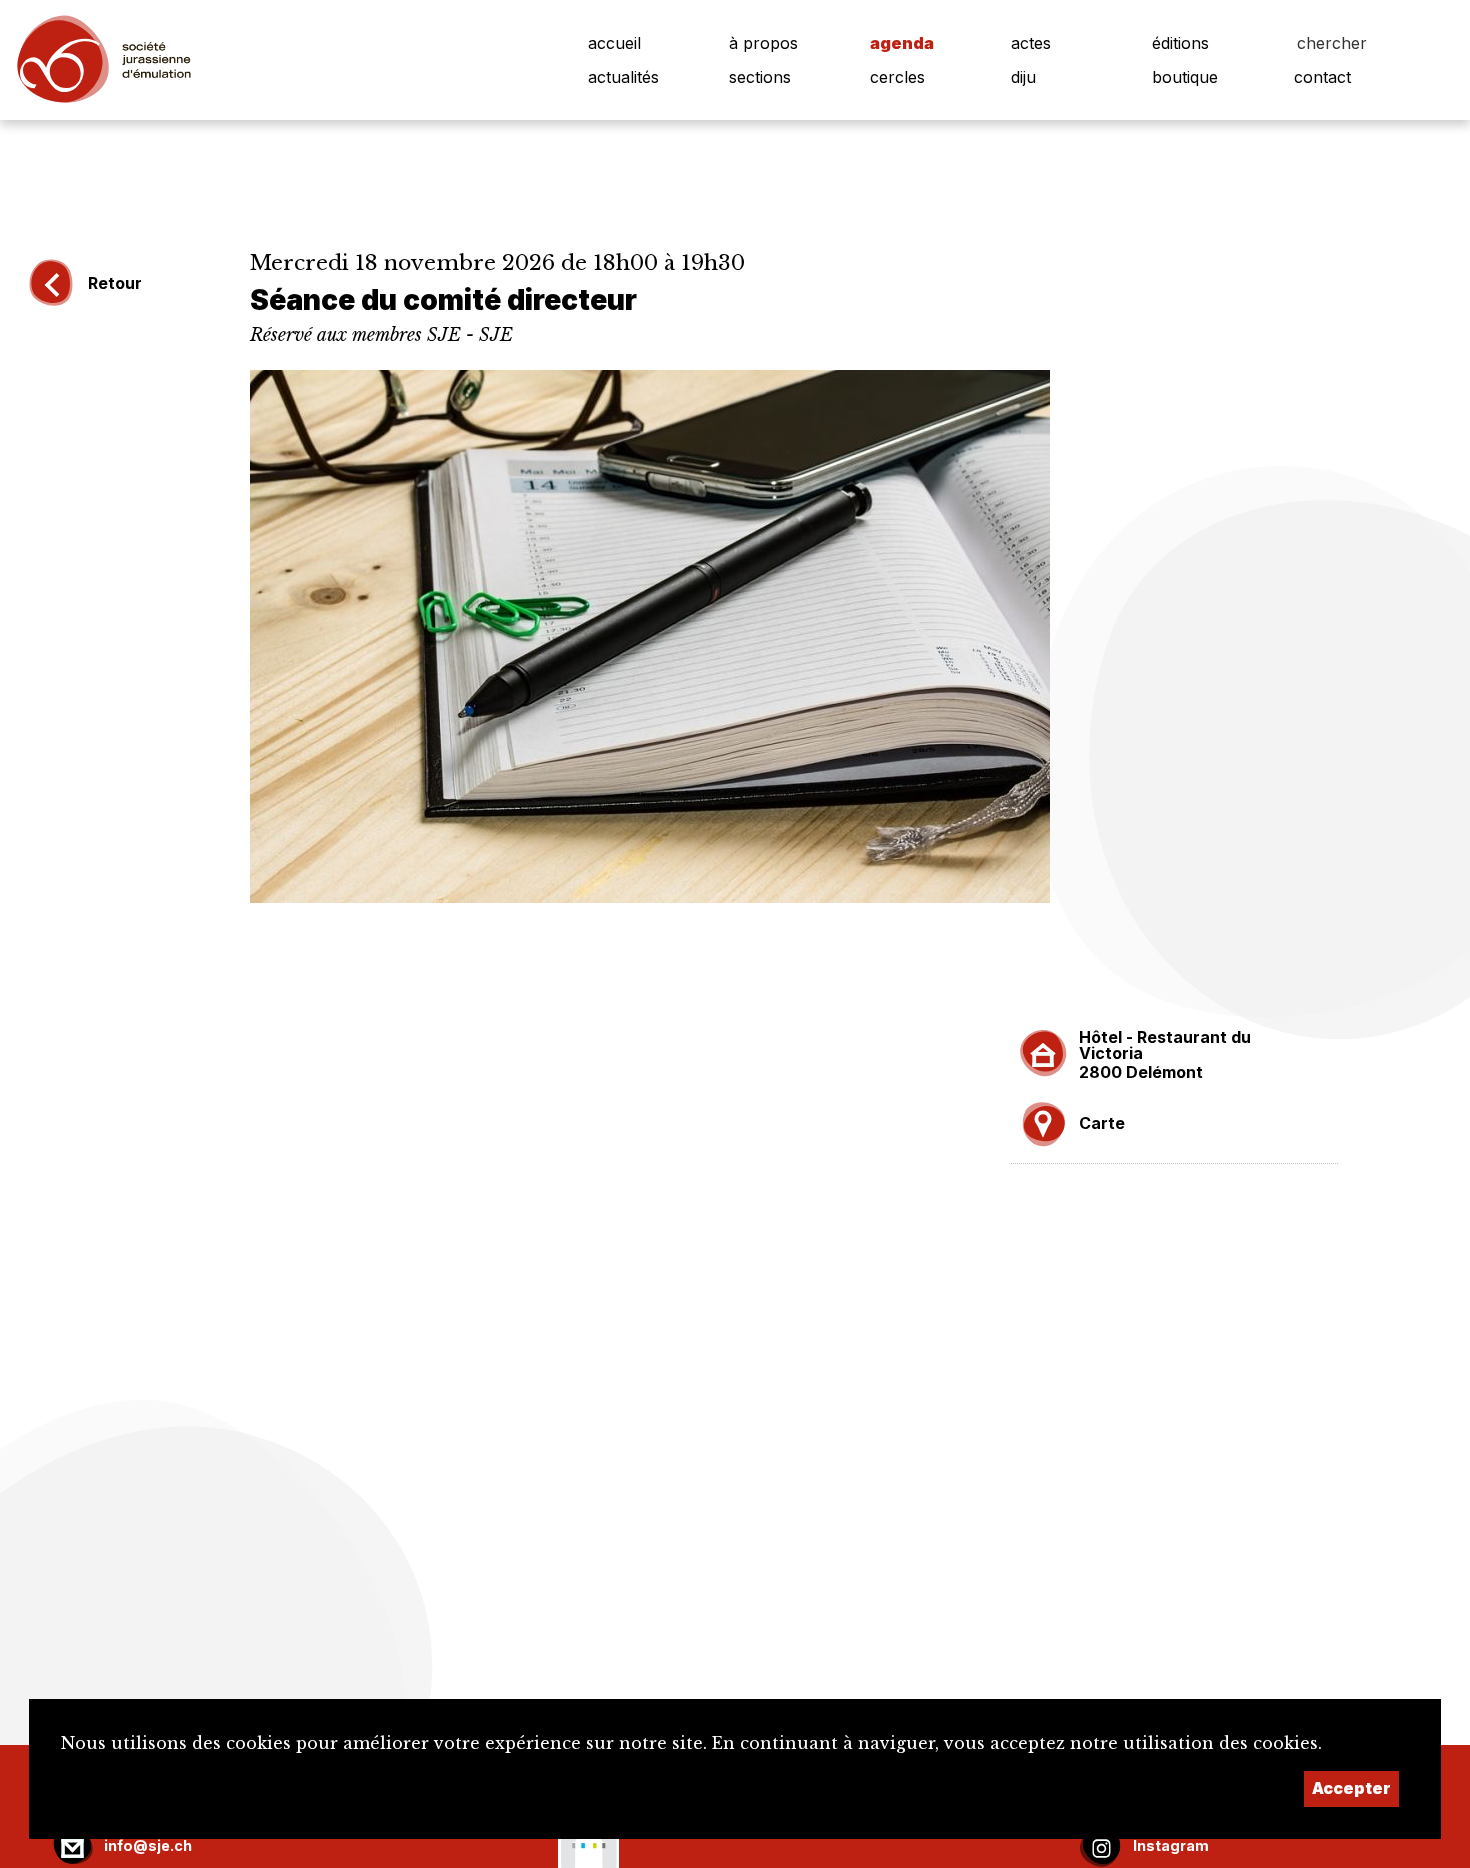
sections (760, 77)
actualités (623, 77)
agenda (902, 43)
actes (1031, 43)
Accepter (1351, 1788)
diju (1023, 77)
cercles (897, 77)
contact (1322, 77)
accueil (614, 43)
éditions (1180, 43)
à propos (763, 43)
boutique (1185, 77)
